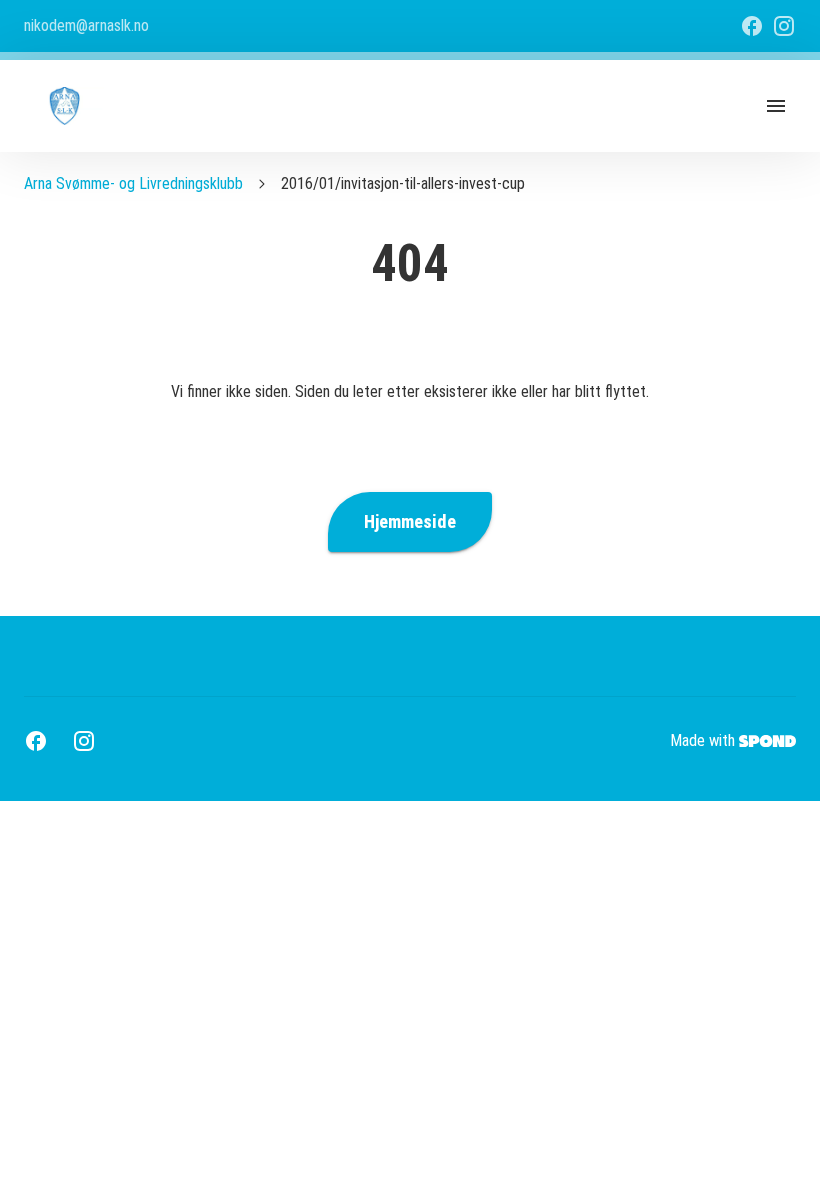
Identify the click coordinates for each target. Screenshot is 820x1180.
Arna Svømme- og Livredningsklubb (133, 183)
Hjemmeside (410, 522)
